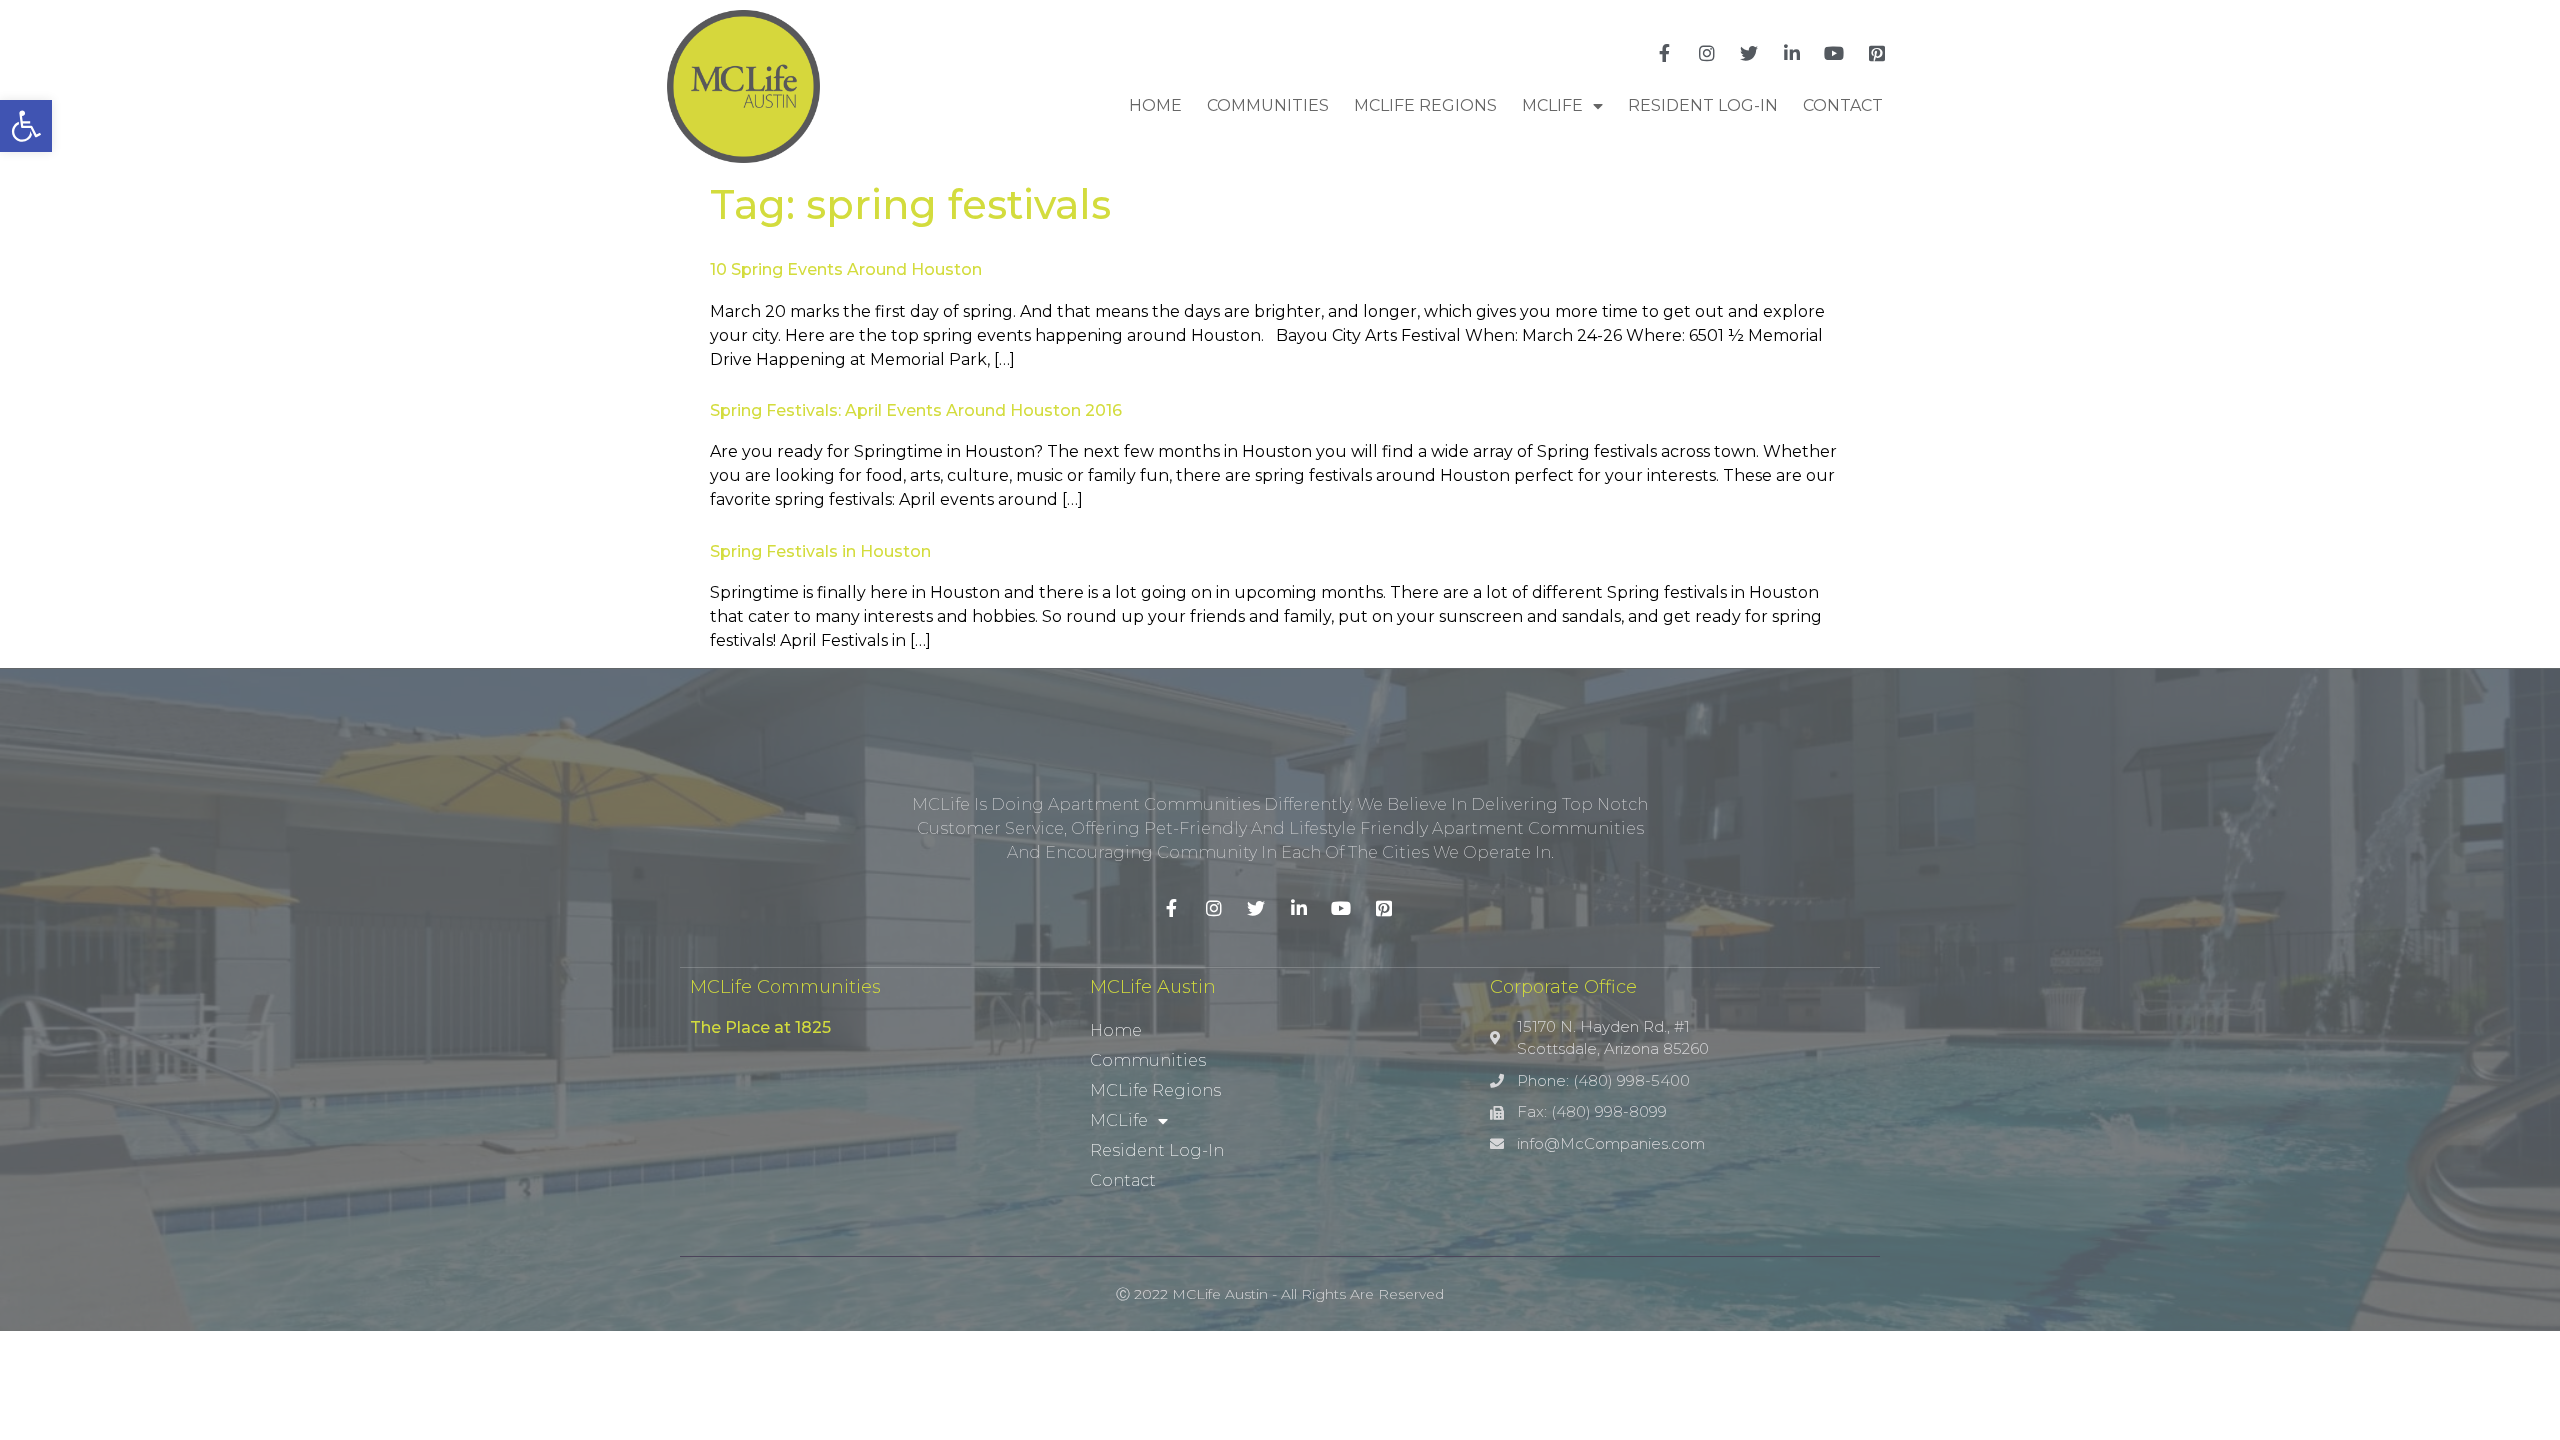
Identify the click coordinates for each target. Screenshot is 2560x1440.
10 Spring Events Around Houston (846, 269)
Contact (1843, 105)
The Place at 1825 (760, 1027)
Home (1155, 105)
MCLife (1552, 105)
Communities (1268, 105)
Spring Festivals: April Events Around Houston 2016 (916, 410)
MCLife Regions (1425, 105)
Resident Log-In (1703, 105)
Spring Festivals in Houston (820, 551)
